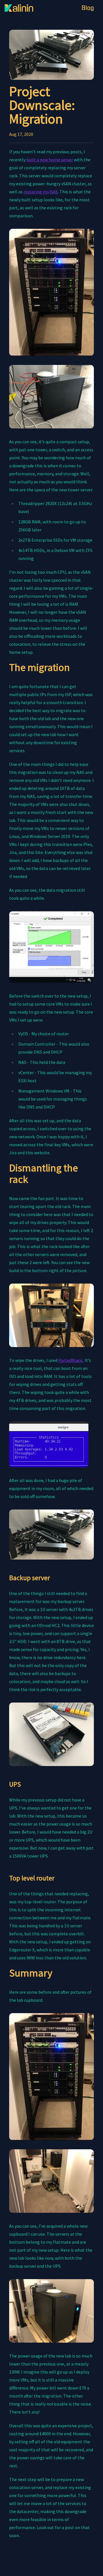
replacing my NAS (41, 192)
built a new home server (50, 160)
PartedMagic (71, 1360)
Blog (88, 8)
